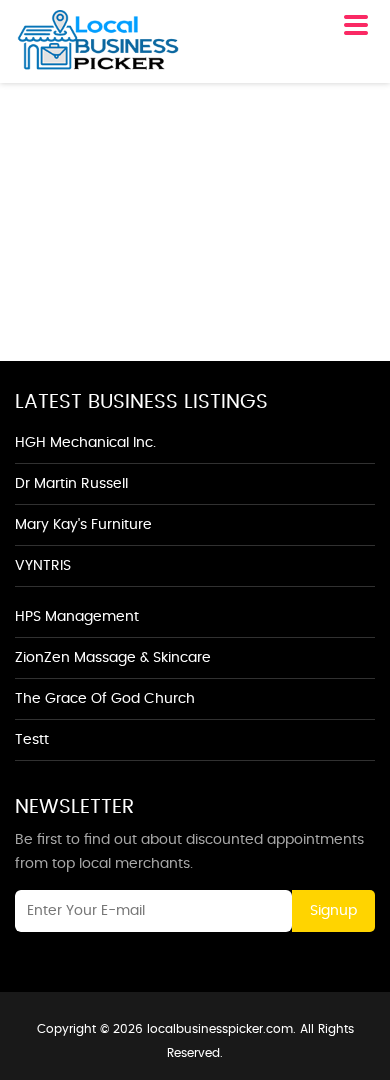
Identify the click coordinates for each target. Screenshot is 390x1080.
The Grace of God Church (105, 699)
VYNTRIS (43, 566)
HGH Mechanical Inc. (85, 443)
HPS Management (77, 617)
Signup (333, 911)
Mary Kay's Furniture (83, 525)
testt (32, 740)
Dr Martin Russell (71, 484)
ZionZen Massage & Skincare (113, 658)
